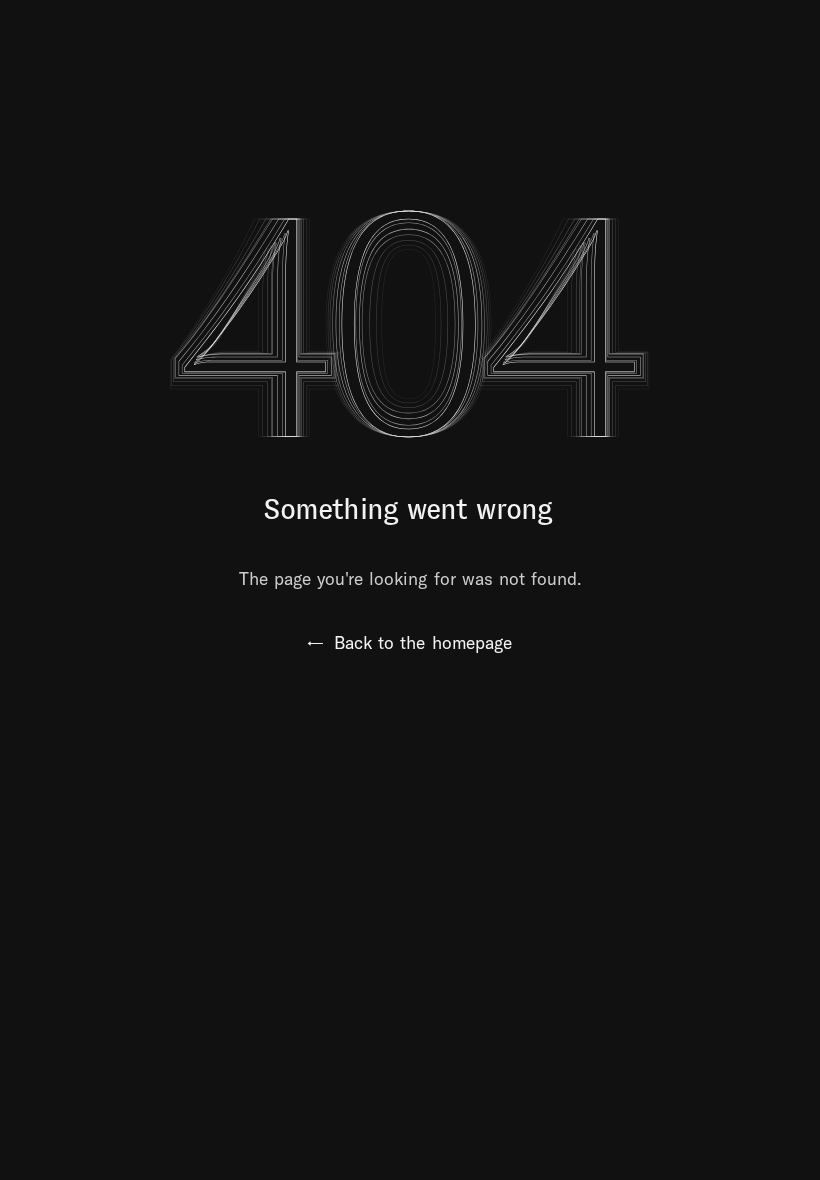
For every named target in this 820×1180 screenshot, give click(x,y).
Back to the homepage (409, 642)
